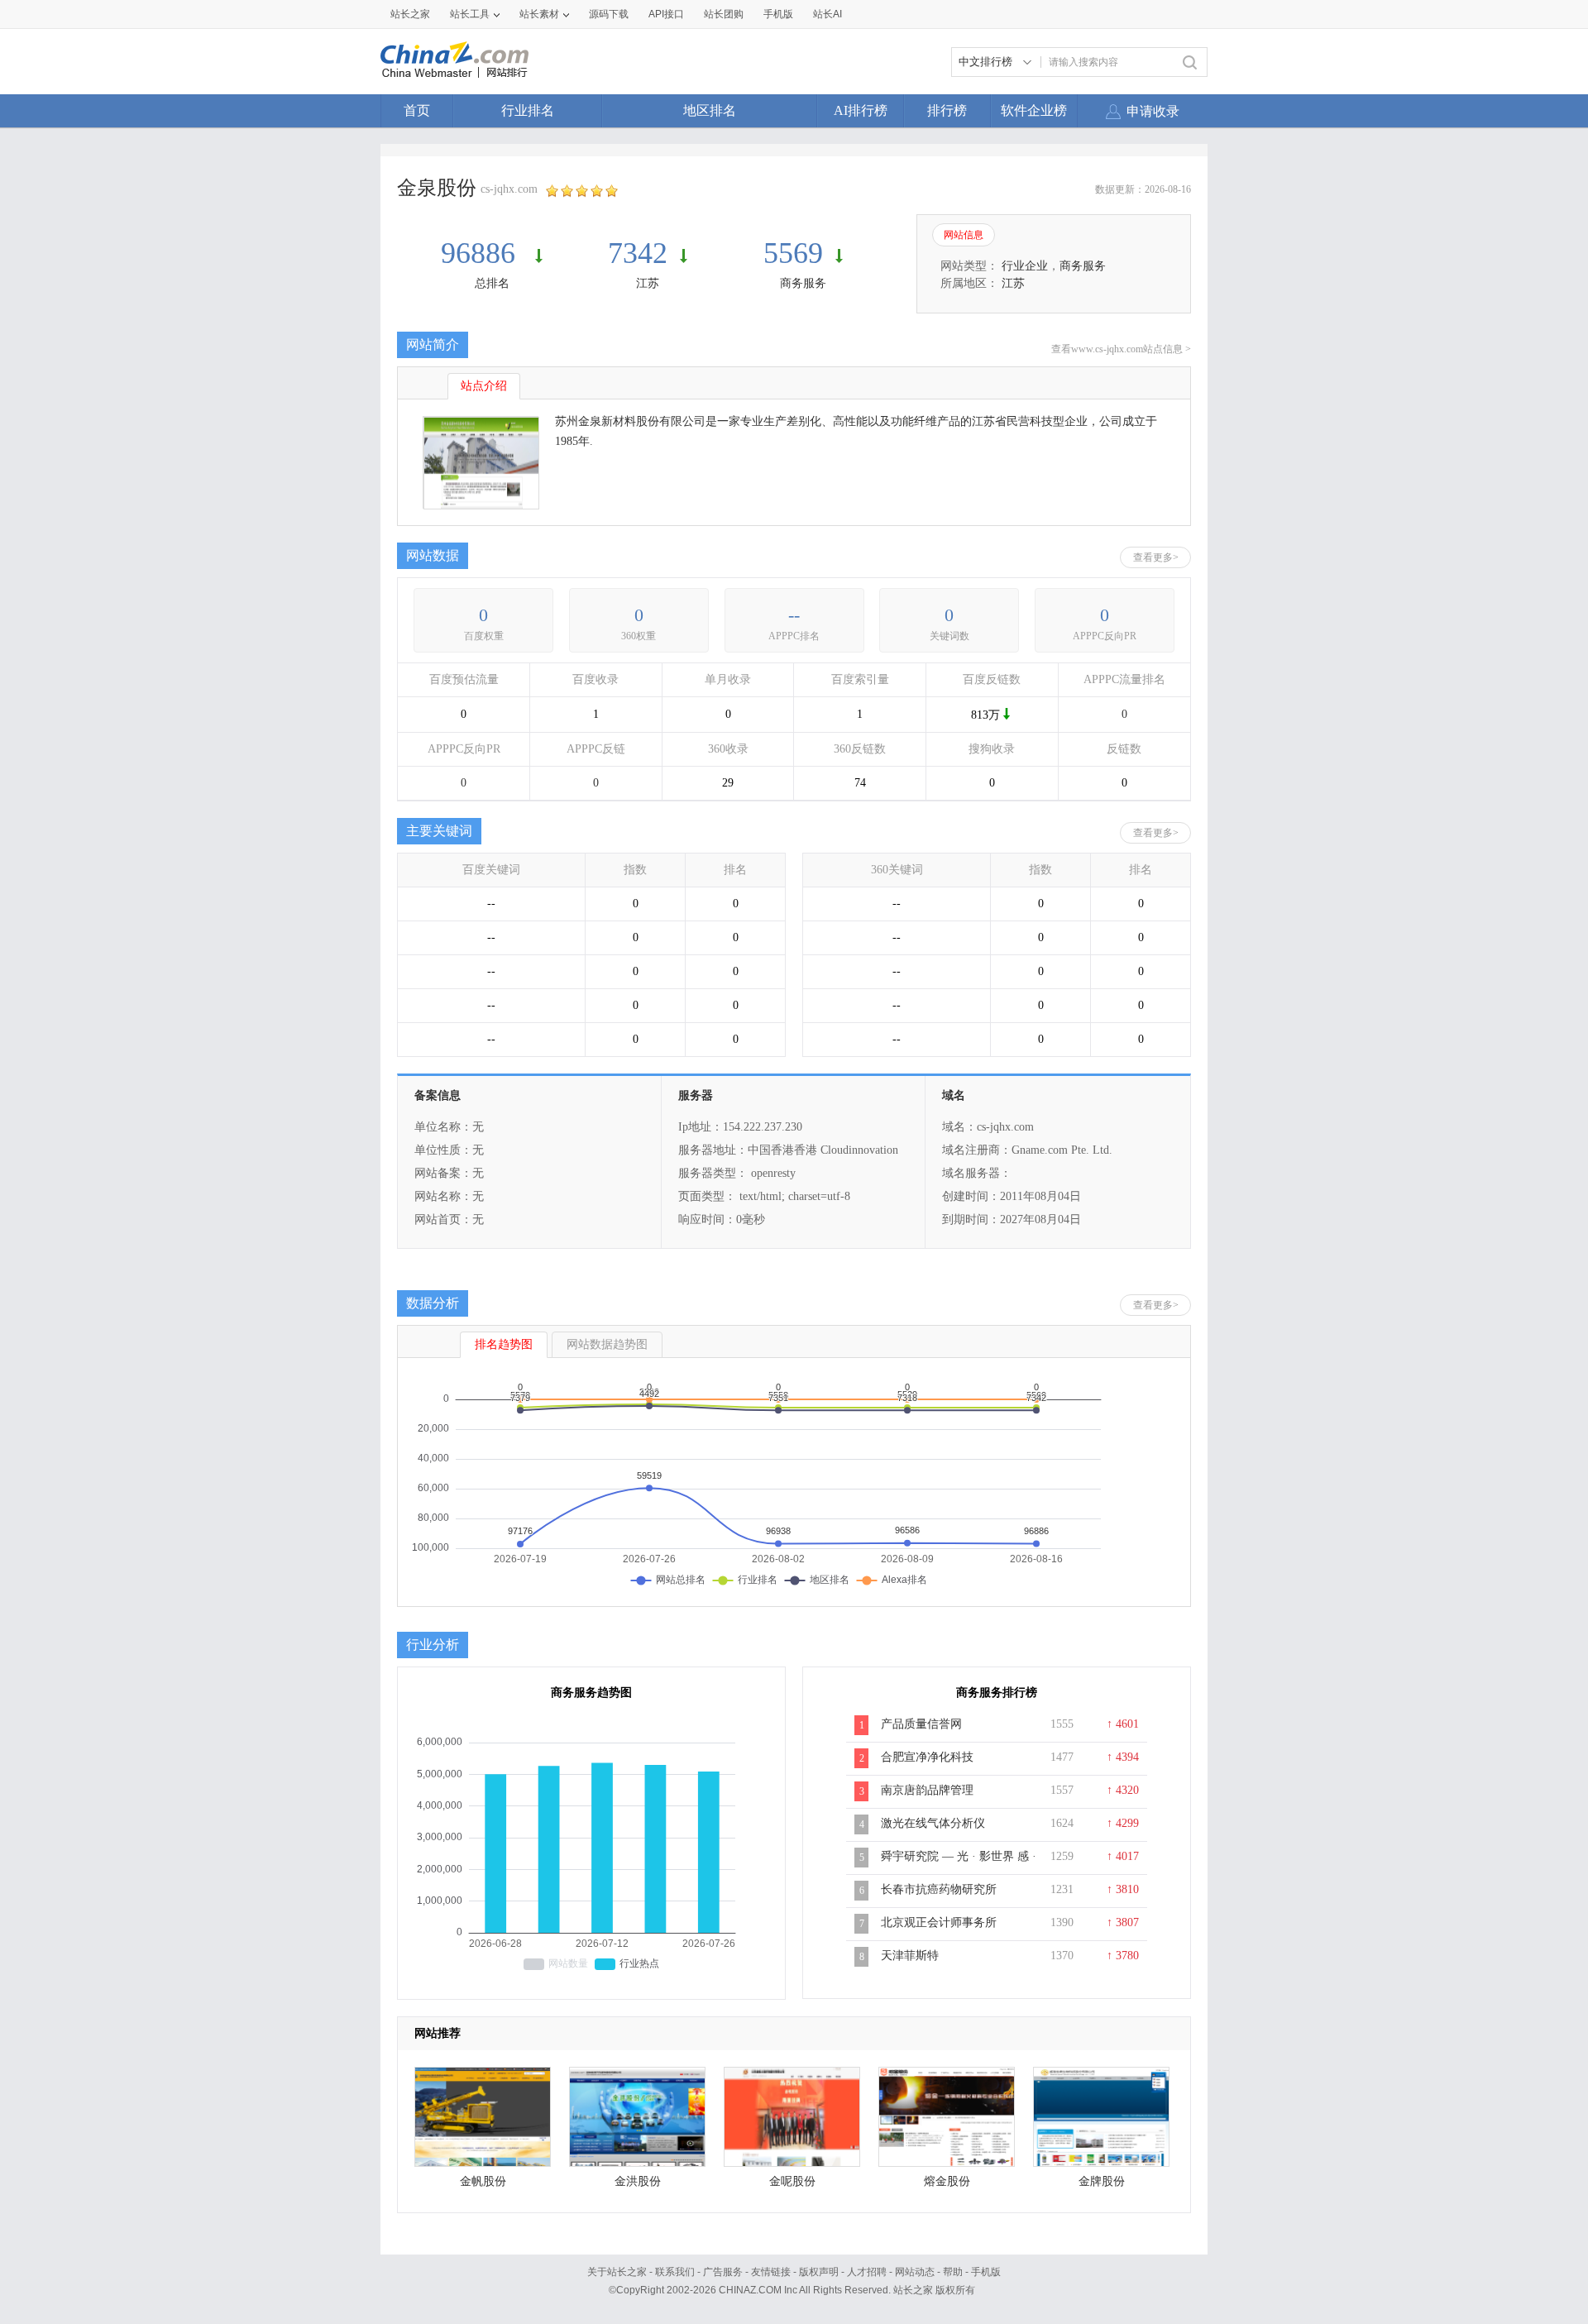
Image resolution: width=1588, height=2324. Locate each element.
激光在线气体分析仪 (933, 1823)
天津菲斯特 (910, 1956)
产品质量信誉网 (921, 1724)
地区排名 (710, 110)
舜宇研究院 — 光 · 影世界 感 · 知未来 (959, 1865)
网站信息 (964, 235)
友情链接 (771, 2272)
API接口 (666, 14)
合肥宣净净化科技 (927, 1757)
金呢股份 (792, 2181)
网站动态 (915, 2272)
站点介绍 (484, 386)
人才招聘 (867, 2272)
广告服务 (723, 2272)
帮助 (953, 2272)
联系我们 (675, 2272)
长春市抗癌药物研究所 (939, 1889)
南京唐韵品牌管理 (927, 1790)
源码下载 (609, 14)
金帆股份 (483, 2181)
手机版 (986, 2272)
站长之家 (410, 14)
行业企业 (1025, 266)
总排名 (492, 283)
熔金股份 (947, 2181)
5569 (793, 253)
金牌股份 (1102, 2181)
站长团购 (724, 14)
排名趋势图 (504, 1344)
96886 (482, 253)
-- (794, 615)
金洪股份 (638, 2181)
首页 (417, 110)
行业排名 (528, 110)
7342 (638, 253)
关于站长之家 (617, 2272)
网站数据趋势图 (607, 1344)
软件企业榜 (1034, 110)
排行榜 (947, 110)
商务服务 (803, 283)
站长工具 (470, 14)
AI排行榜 (861, 110)
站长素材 (539, 14)
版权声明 (819, 2272)
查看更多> (1156, 557)
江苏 (648, 283)
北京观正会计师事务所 (939, 1922)
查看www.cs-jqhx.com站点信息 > (1121, 349)
